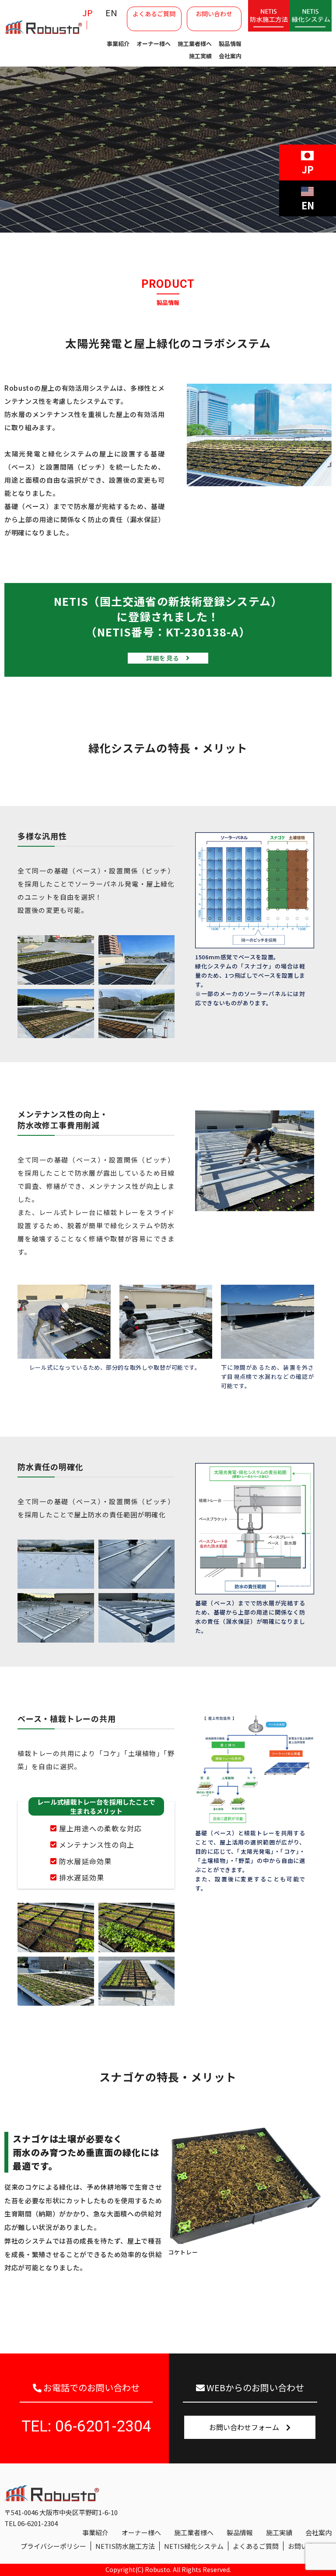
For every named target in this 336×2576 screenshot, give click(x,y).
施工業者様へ (195, 44)
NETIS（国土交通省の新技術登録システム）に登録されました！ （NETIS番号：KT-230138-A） (168, 628)
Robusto (157, 2569)
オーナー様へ (154, 44)
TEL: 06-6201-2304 (86, 2426)
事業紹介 (118, 44)
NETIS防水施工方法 (125, 2546)
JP (87, 12)
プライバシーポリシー (53, 2546)
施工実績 (200, 56)
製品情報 (230, 44)
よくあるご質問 (154, 14)
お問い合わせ (214, 14)
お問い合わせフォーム (248, 2427)
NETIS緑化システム (194, 2546)
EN (111, 12)
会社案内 (230, 56)
